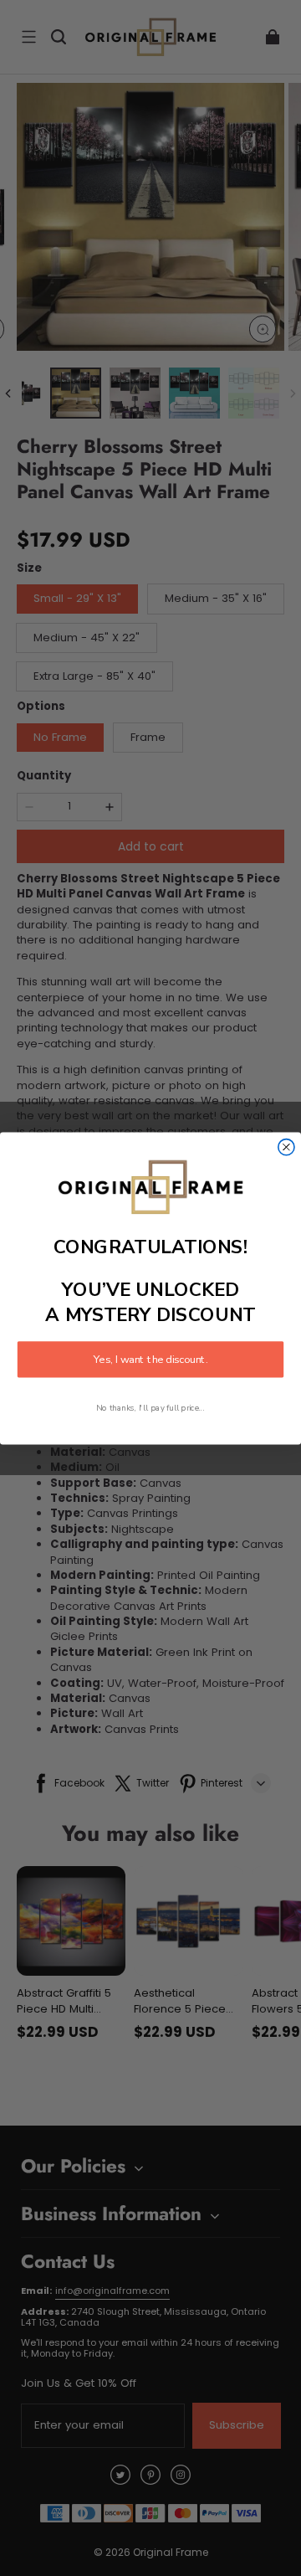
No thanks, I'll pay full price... (150, 1407)
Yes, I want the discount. (150, 1359)
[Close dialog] (286, 1147)
